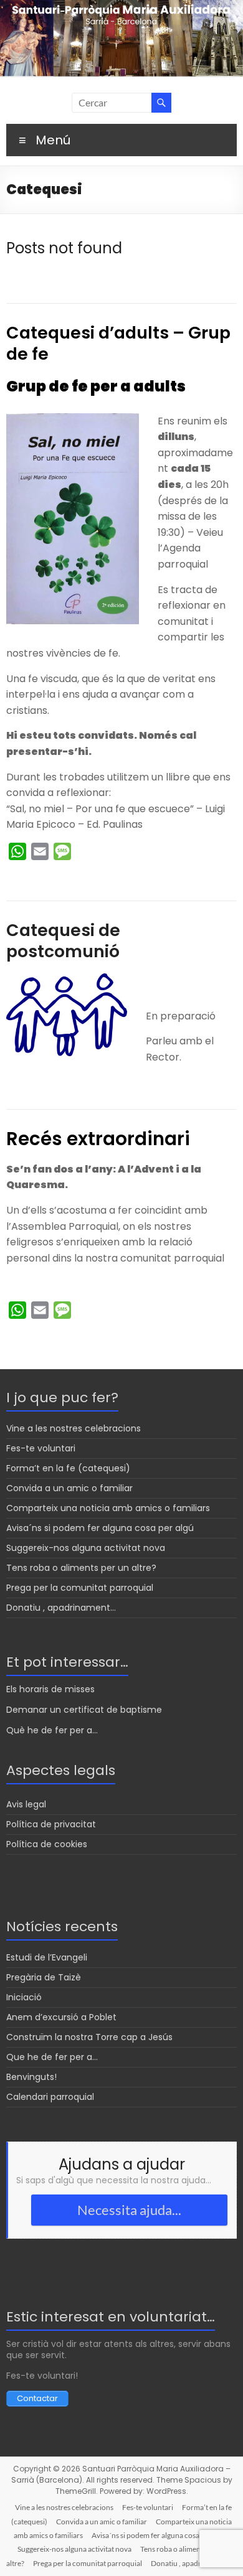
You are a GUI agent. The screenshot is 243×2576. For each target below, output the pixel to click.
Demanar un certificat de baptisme (84, 1710)
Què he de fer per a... (52, 1730)
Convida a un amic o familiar (69, 1488)
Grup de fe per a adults (96, 386)
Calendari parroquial (50, 2097)
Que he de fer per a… (52, 2057)
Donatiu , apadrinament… (61, 1608)
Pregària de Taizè (44, 1977)
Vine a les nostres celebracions (74, 1428)
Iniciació (24, 1997)
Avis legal (26, 1804)
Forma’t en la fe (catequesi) (68, 1468)
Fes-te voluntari (41, 1448)
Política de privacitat (51, 1824)
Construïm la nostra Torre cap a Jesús (89, 2037)
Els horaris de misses (50, 1689)
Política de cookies (47, 1844)
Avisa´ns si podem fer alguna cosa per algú (100, 1528)
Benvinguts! (31, 2077)
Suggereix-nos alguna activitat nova (86, 1548)
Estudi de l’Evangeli (47, 1957)
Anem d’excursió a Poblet (61, 2017)
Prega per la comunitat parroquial (80, 1588)
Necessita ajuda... (129, 2210)
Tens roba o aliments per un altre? (81, 1568)
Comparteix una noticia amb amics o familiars (108, 1508)
